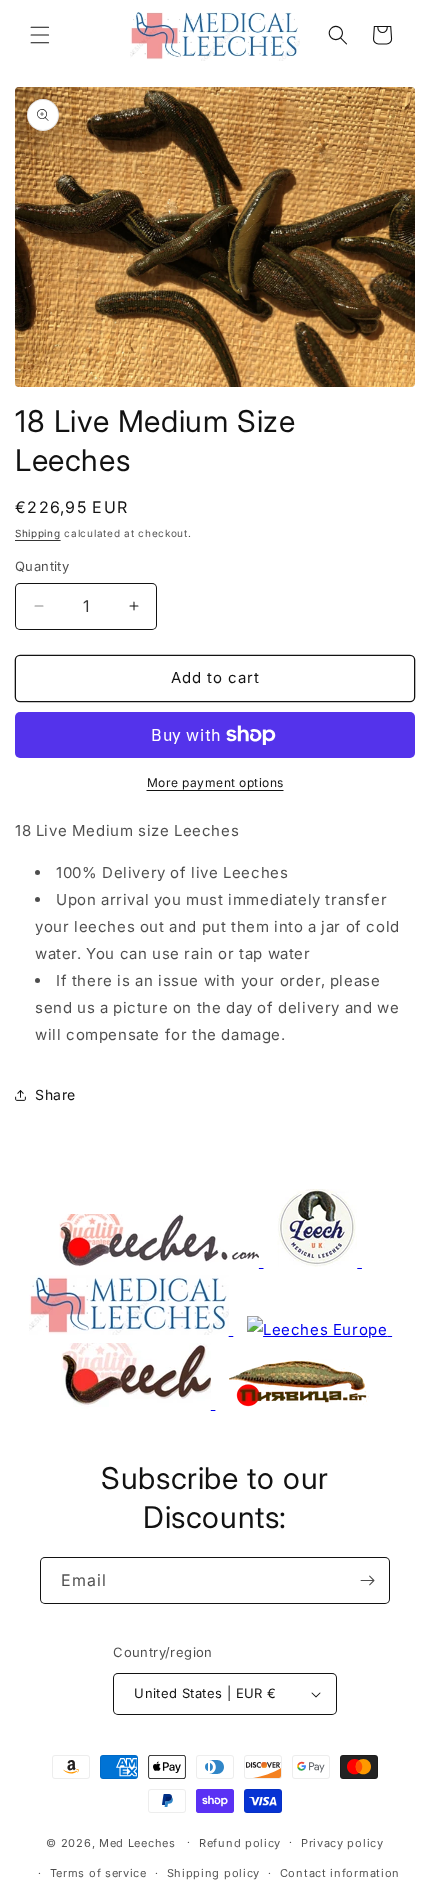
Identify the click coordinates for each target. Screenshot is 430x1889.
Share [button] (55, 1094)
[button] (40, 35)
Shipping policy (214, 1873)
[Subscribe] (367, 1580)
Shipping (38, 533)
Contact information (340, 1873)
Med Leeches (137, 1842)
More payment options (215, 782)
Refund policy (240, 1843)
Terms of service (98, 1873)
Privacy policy (342, 1843)
